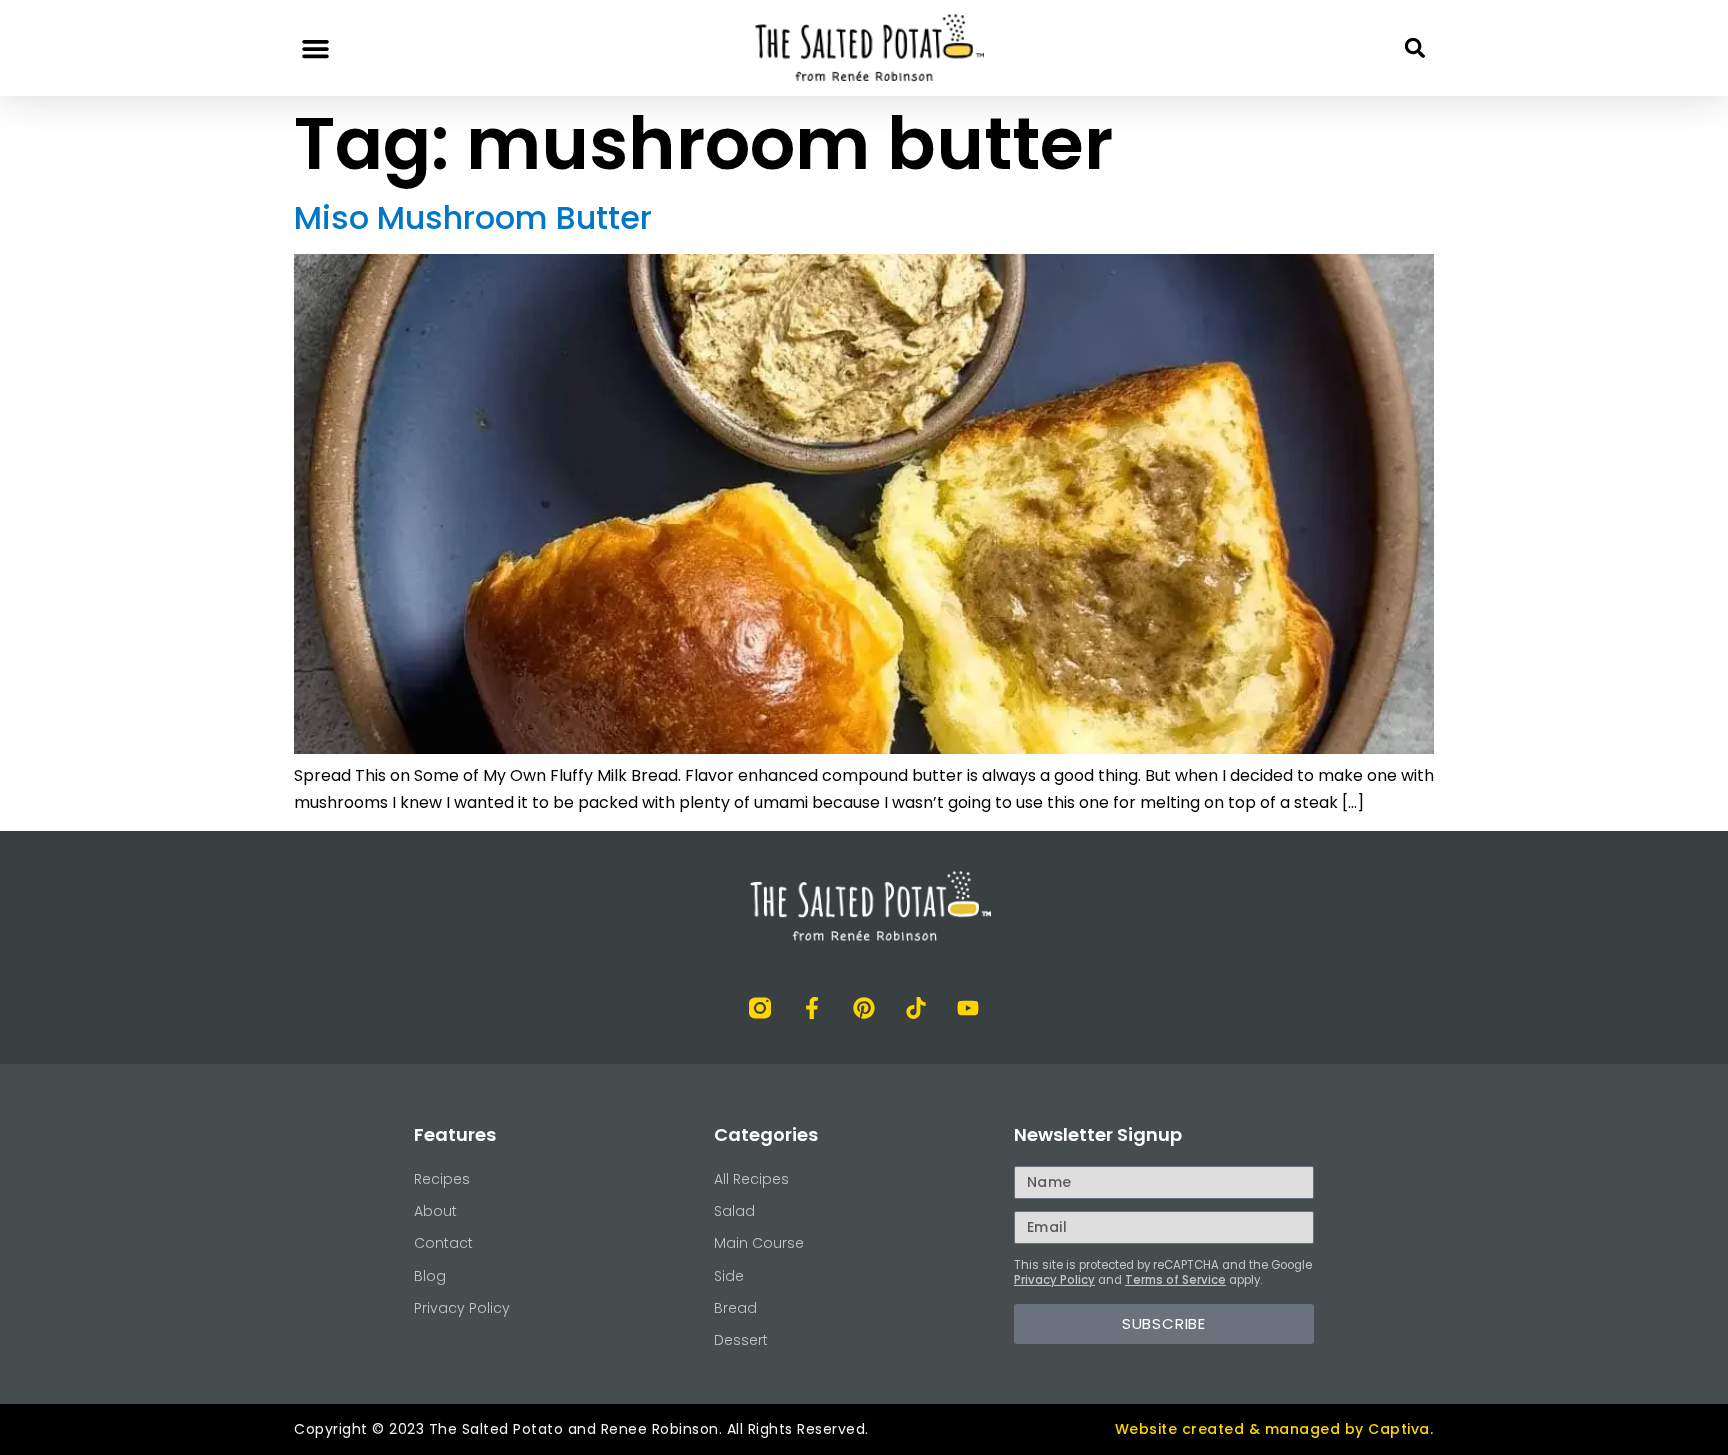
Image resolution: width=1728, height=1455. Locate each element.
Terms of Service (1175, 1280)
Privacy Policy (1054, 1280)
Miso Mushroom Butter (473, 217)
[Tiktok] (916, 1008)
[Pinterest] (864, 1008)
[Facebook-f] (812, 1008)
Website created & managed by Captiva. (1274, 1429)
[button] (316, 48)
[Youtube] (968, 1008)
